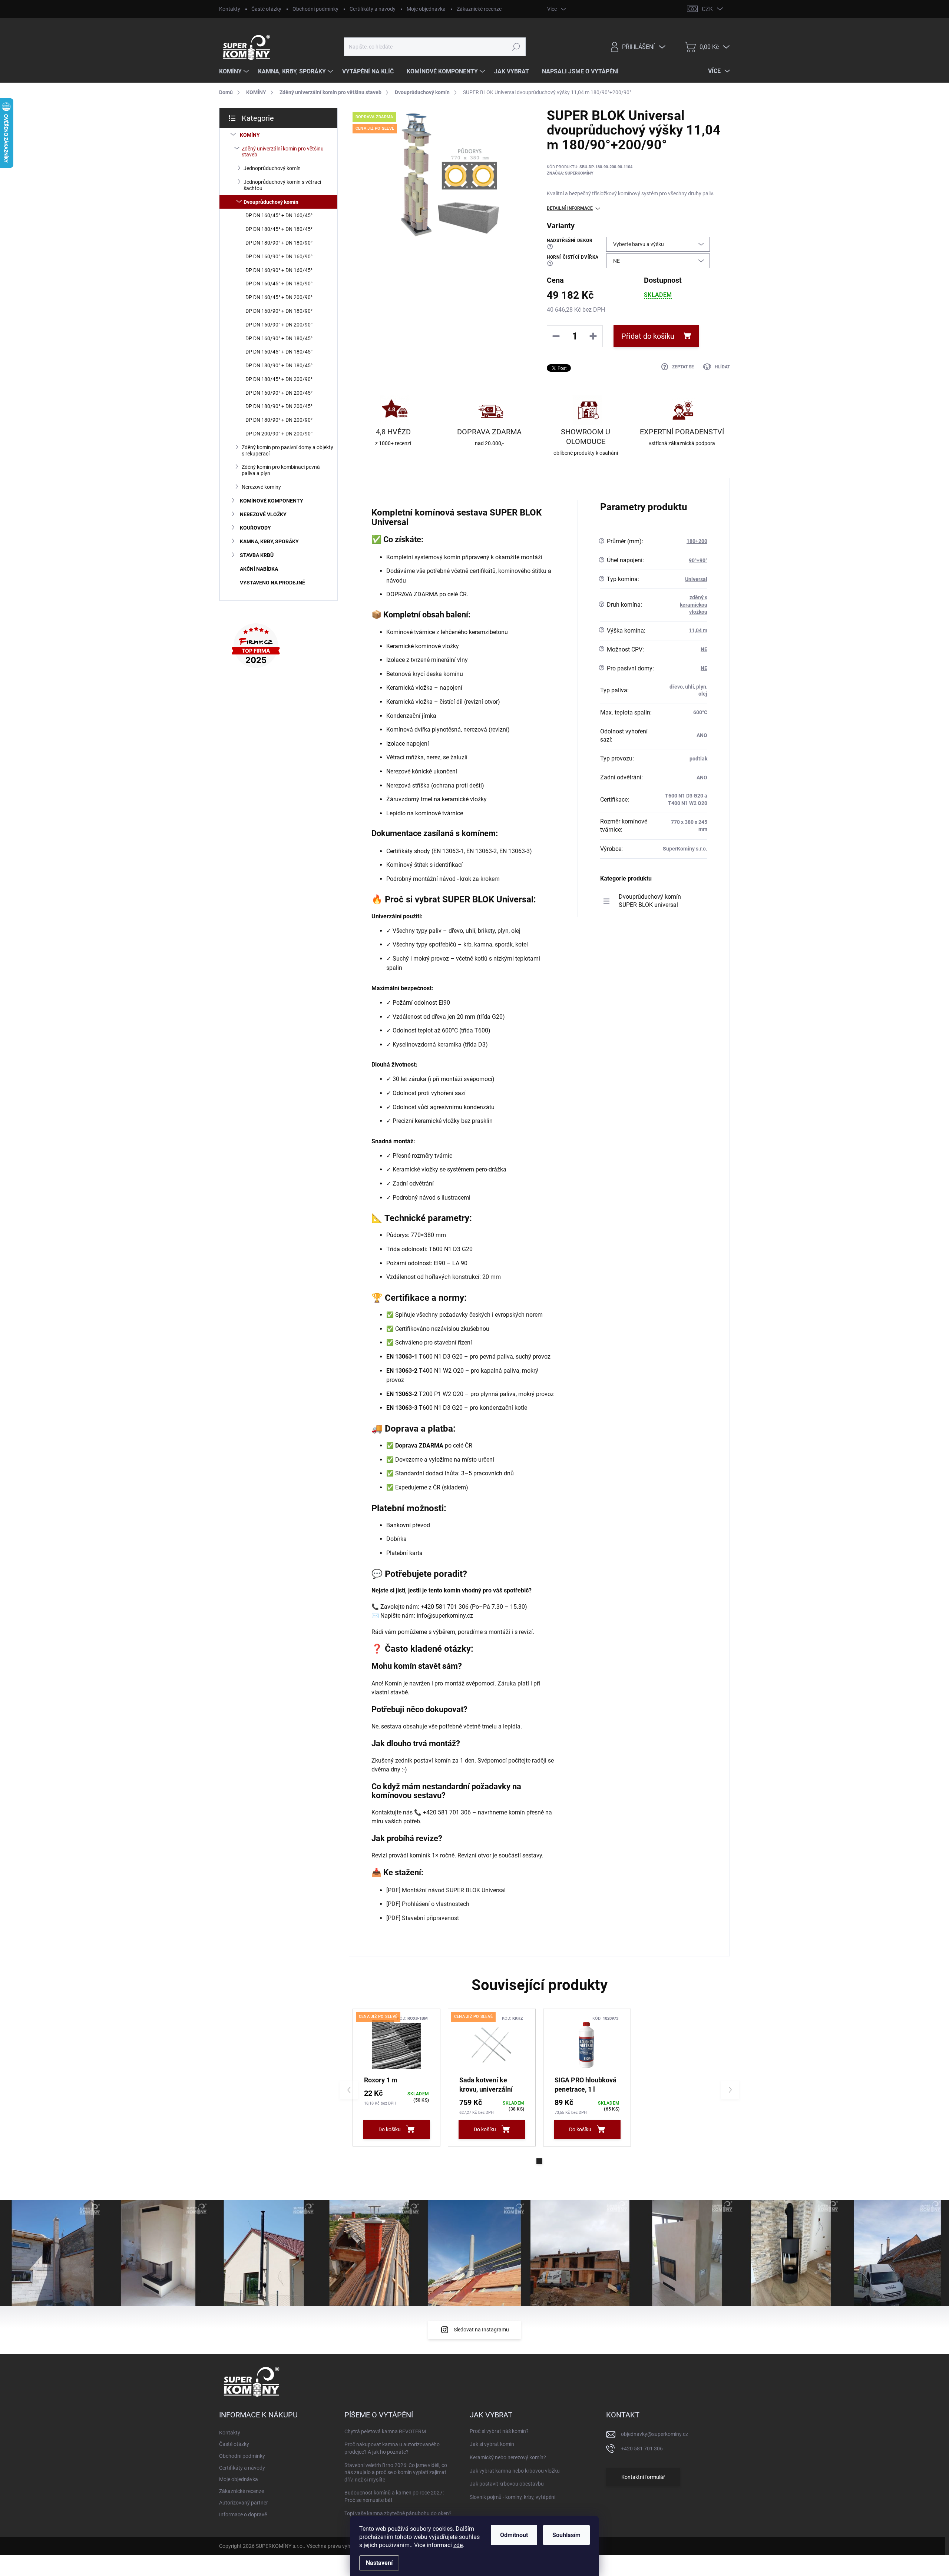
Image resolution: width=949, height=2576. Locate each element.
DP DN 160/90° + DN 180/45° (279, 338)
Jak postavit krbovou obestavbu (507, 2484)
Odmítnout (514, 2535)
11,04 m (698, 630)
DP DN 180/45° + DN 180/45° (279, 229)
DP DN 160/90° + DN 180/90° (279, 311)
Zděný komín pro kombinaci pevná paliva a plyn (281, 470)
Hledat (516, 47)
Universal (696, 579)
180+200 (697, 541)
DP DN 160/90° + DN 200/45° (279, 393)
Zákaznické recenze (479, 9)
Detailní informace (570, 208)
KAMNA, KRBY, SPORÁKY (269, 541)
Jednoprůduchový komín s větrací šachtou (282, 185)
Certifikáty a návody (373, 9)
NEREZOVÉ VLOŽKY (263, 514)
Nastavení (379, 2563)
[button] (539, 2161)
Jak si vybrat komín (492, 2444)
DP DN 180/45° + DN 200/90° (279, 379)
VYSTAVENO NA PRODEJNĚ (272, 583)
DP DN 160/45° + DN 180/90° (279, 284)
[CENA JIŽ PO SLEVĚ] (396, 2045)
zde (458, 2545)
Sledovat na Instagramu (481, 2330)
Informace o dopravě (243, 2514)
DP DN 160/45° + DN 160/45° (279, 215)
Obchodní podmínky (315, 9)
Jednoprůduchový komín (272, 168)
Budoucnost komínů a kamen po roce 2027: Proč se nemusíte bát (394, 2496)
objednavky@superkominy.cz (654, 2434)
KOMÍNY (250, 135)
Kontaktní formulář (643, 2477)
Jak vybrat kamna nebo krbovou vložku (515, 2471)
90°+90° (698, 560)
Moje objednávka (426, 9)
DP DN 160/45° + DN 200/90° (279, 297)
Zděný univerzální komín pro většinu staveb (283, 152)
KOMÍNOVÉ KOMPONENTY (272, 501)
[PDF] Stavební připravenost (423, 1918)
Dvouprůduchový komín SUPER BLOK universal (650, 901)
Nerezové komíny (261, 487)
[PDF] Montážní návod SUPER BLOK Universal (446, 1890)
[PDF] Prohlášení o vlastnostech (428, 1904)
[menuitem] (235, 72)
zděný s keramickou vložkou (694, 605)
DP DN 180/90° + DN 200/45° (279, 406)
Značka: (570, 173)
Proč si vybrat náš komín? (499, 2431)
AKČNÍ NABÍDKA (259, 569)
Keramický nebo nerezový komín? (508, 2457)
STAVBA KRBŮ (257, 555)
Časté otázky (266, 9)
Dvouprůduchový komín (271, 202)
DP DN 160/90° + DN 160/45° (279, 270)
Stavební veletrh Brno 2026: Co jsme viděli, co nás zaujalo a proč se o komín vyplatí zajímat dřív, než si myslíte (396, 2472)
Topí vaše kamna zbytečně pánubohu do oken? (398, 2513)
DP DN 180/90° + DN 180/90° (279, 243)
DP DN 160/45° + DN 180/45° (279, 352)
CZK (707, 9)
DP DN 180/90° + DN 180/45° (279, 365)
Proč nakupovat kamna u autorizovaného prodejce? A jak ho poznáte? (392, 2448)
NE (704, 649)
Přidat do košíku (648, 336)
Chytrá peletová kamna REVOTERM (385, 2431)
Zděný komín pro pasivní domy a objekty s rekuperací (287, 450)
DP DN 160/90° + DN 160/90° (279, 256)
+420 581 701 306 (642, 2449)
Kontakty (230, 9)
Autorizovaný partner (244, 2503)
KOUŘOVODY (255, 528)
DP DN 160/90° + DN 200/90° (279, 325)
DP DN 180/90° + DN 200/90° (279, 420)
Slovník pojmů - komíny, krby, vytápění (512, 2497)
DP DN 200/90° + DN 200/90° (279, 434)
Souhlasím (566, 2535)
